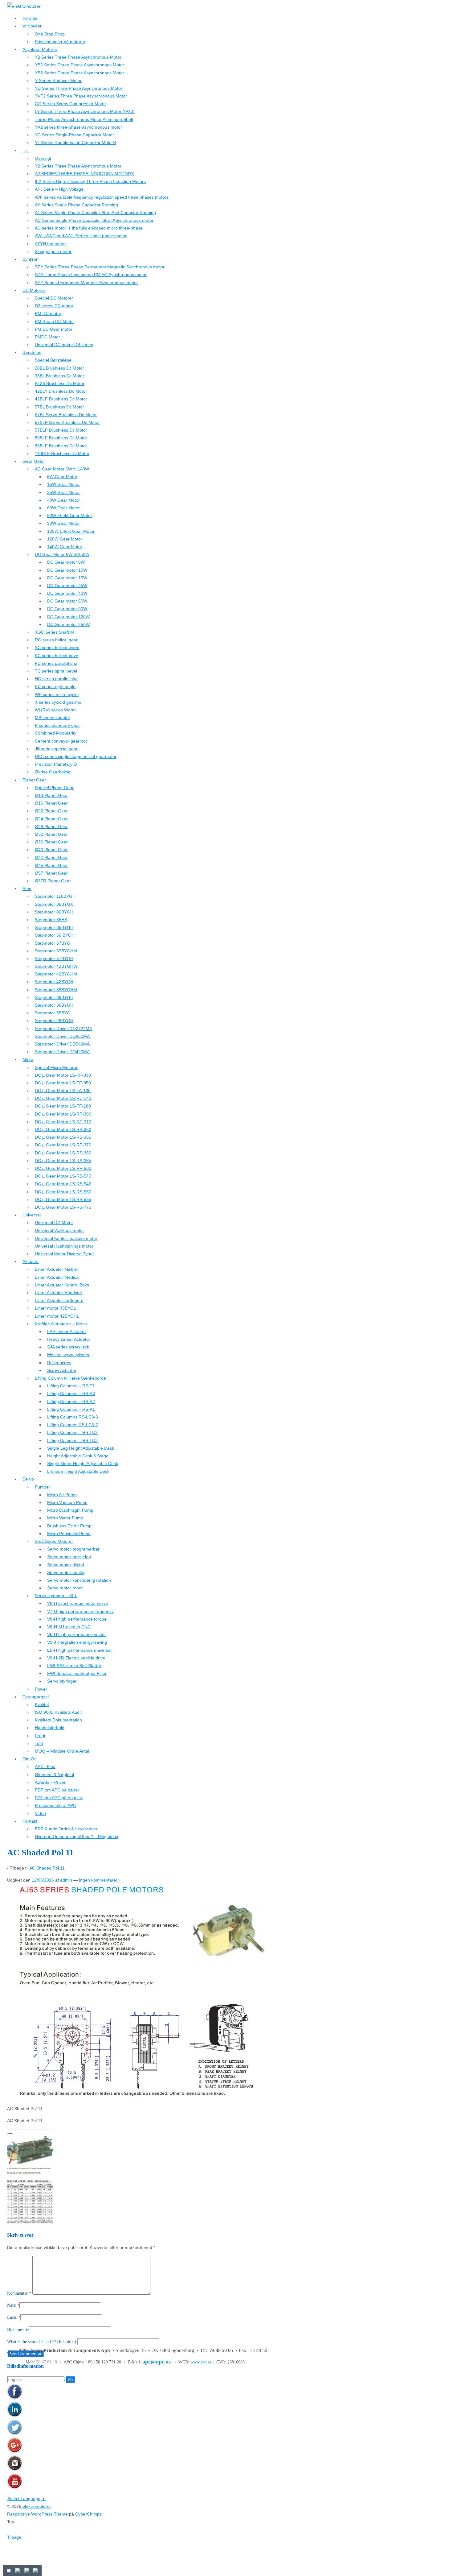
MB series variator (53, 718)
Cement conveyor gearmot (61, 741)
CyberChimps (88, 2514)
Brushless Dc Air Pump (69, 1526)
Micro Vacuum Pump (67, 1502)
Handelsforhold (50, 1728)
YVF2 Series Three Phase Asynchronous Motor (81, 96)
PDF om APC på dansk (57, 1790)
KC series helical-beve (57, 656)
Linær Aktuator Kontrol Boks (62, 1285)
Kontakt (30, 1821)
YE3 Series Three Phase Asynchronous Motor (80, 73)
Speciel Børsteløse (53, 360)
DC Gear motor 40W (67, 593)
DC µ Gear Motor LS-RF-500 (63, 1168)
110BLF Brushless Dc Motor (62, 453)
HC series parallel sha (56, 679)
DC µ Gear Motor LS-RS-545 (63, 1184)
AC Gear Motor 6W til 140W (62, 469)
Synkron (31, 259)
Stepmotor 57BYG (53, 943)
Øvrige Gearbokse (53, 772)
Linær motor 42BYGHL (57, 1316)
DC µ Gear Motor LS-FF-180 (63, 1106)
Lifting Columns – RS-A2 (71, 1402)
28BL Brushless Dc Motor (59, 368)
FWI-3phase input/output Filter (77, 1673)
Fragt (40, 1736)
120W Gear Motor (65, 539)
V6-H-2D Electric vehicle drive (76, 1658)
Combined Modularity (56, 733)
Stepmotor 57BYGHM (56, 951)
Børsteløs (32, 352)
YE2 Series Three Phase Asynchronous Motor (80, 65)
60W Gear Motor (63, 508)
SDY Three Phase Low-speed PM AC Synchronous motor (91, 275)
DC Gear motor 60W (67, 601)
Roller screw (59, 1363)
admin (66, 1880)
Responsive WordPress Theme (37, 2514)
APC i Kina (45, 1766)
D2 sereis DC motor (54, 306)
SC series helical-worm (57, 648)
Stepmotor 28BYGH (54, 1021)
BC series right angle (55, 686)
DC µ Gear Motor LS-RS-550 (63, 1192)
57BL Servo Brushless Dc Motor (66, 415)
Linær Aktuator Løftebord (59, 1300)
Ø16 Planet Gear (51, 803)
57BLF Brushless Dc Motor (61, 430)
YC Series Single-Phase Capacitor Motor (74, 135)
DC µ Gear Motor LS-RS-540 (63, 1176)
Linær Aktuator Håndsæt (58, 1293)
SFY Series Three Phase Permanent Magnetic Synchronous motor (100, 267)
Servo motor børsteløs (69, 1557)
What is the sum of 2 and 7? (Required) (42, 2342)
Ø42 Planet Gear (51, 857)
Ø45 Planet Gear (51, 865)
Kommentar (19, 2293)
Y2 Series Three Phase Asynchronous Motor (78, 57)
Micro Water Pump (65, 1518)
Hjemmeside (18, 2330)
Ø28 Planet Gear (51, 826)
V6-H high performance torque (77, 1619)
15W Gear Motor (63, 484)
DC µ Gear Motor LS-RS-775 (63, 1207)
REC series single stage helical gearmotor (76, 756)
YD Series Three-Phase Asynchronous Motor (79, 88)
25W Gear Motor (63, 492)
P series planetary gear (57, 725)
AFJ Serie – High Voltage (59, 189)
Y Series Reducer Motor (58, 81)
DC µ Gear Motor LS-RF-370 (63, 1145)
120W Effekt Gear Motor (71, 531)
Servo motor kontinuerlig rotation (79, 1580)
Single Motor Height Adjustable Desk (83, 1464)
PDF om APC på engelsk (59, 1798)
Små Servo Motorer (54, 1541)
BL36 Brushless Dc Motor (60, 383)
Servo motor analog (66, 1572)
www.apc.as (201, 2362)
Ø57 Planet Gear (51, 873)
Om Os (29, 1759)
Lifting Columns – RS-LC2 (72, 1432)
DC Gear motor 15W (67, 578)
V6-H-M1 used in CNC (69, 1627)
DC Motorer (34, 290)
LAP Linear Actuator (67, 1331)
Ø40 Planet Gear (51, 850)
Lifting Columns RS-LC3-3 (73, 1417)
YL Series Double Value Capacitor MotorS (75, 143)
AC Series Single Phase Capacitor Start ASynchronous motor (94, 220)
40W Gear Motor (63, 500)
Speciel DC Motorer (54, 298)
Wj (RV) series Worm (55, 710)
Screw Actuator (62, 1370)
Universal (32, 1215)
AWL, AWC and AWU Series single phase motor (81, 236)
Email (12, 2317)
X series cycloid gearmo (58, 702)
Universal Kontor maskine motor (66, 1238)
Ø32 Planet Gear (51, 834)
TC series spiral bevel (56, 671)
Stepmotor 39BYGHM (56, 990)
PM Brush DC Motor (54, 321)
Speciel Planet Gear (54, 788)
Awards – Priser (50, 1782)
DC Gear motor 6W (66, 562)
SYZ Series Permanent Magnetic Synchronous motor (86, 283)
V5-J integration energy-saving (77, 1642)
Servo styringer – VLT (56, 1596)
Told (39, 1743)
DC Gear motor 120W (68, 617)
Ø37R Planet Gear (53, 881)
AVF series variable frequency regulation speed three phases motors (102, 197)
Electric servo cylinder (68, 1355)
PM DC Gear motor (54, 329)
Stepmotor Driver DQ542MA (62, 1044)
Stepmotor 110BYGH (55, 896)
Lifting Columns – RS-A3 (71, 1394)
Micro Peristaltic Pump (69, 1534)
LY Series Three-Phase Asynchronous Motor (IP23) (85, 111)
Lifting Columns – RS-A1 (71, 1409)
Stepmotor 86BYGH (54, 912)
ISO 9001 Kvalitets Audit (58, 1712)
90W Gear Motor (63, 523)
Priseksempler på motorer (60, 42)
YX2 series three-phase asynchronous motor (78, 127)
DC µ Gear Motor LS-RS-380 (63, 1153)
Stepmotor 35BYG (53, 1013)
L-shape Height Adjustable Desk (78, 1471)
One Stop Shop (50, 34)
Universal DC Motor (54, 1223)
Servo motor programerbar (73, 1549)
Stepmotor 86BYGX (54, 904)
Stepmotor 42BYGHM (56, 974)
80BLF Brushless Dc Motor (61, 438)
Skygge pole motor (53, 251)
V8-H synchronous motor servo (78, 1603)
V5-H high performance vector (77, 1634)
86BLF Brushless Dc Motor (61, 446)
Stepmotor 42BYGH (54, 982)
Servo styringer (62, 1681)
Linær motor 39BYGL (55, 1308)
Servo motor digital (65, 1565)
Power (41, 1689)
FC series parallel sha (56, 663)
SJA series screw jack (68, 1347)
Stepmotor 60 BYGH (55, 935)
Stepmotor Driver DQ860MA (62, 1036)
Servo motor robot (65, 1588)
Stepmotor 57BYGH (54, 959)
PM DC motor (48, 313)
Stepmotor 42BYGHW (56, 966)
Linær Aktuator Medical (57, 1277)
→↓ (26, 150)
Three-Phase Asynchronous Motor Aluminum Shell (84, 119)
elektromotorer (36, 2506)
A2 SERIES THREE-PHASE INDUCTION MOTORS (84, 174)
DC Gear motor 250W (68, 624)
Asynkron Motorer (40, 49)
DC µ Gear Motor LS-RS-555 (63, 1199)
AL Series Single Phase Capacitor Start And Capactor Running (95, 213)
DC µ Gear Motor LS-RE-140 (63, 1098)
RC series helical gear (56, 640)
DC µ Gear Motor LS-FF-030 (63, 1075)
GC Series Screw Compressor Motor (70, 104)
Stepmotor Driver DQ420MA (62, 1052)
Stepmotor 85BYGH (54, 927)
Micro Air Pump (62, 1495)
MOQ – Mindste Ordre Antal (62, 1751)
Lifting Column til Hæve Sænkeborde (70, 1378)
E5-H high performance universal (79, 1650)
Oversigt (43, 158)
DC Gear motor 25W (67, 586)
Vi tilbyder (32, 26)
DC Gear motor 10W (67, 570)
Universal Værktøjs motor (59, 1230)
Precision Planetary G (56, 764)
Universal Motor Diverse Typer (64, 1254)
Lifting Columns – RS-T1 (71, 1386)
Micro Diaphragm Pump (70, 1510)
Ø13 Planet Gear (51, 795)
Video (40, 1813)
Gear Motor (34, 461)
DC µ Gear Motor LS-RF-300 (63, 1114)
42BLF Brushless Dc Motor (61, 399)
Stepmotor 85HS (51, 920)
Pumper (43, 1487)
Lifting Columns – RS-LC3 (72, 1440)
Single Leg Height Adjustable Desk (81, 1448)
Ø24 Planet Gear (51, 819)
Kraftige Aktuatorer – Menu (61, 1324)
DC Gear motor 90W (67, 609)
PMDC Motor (47, 337)
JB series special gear (56, 749)
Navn (12, 2305)
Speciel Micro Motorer (56, 1067)
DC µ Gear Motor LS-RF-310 (63, 1122)
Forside (30, 18)
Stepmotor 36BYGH (54, 1005)
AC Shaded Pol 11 (47, 1868)
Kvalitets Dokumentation (58, 1720)
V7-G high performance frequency (80, 1611)
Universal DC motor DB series (64, 345)
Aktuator (31, 1261)
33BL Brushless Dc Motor (59, 376)
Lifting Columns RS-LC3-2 (73, 1425)
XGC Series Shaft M (54, 632)
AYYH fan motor (50, 244)
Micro (28, 1059)
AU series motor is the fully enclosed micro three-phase (89, 228)
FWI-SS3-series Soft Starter (74, 1666)
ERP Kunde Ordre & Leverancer (66, 1829)
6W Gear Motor (62, 477)
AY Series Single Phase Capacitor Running (76, 205)
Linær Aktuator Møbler (57, 1269)
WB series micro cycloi (57, 694)
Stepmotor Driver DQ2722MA (63, 1029)
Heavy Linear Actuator (69, 1339)
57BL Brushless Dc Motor (59, 407)
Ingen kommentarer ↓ (100, 1880)
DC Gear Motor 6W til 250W (62, 554)
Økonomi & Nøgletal (54, 1775)
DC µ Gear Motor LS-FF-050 (63, 1083)
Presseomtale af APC (55, 1805)
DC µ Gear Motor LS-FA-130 (63, 1091)
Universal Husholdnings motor (64, 1246)
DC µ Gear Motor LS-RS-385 (63, 1161)
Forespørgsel (36, 1697)
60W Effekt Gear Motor (70, 516)
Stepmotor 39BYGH (54, 997)
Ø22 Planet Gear (51, 811)
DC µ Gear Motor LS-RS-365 (63, 1137)
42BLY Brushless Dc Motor (61, 391)
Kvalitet (42, 1704)
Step (27, 888)
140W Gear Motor (65, 547)
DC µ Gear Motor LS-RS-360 (63, 1129)
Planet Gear (34, 780)
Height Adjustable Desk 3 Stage (78, 1456)
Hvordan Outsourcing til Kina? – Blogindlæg (77, 1837)
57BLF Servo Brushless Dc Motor (67, 422)
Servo (28, 1479)
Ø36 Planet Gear (51, 842)
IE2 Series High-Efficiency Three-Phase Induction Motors (90, 181)
